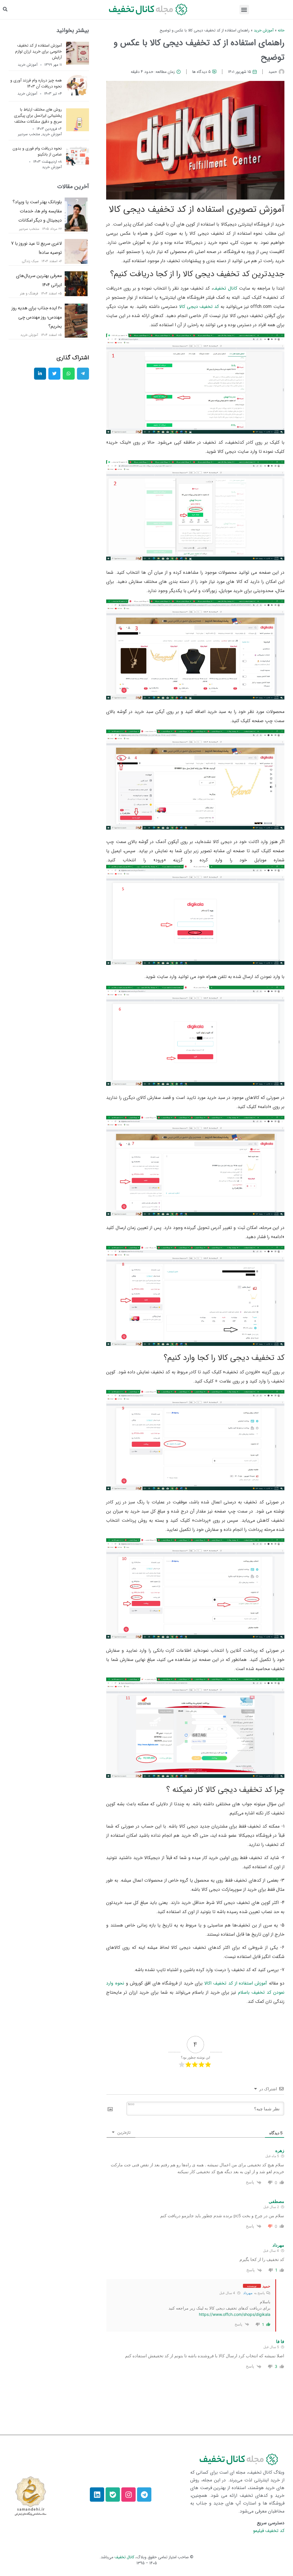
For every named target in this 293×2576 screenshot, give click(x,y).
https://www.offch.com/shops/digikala (235, 2314)
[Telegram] (144, 2495)
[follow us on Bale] (113, 2495)
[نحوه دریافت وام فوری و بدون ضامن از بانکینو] (78, 166)
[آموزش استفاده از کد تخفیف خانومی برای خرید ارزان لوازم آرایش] (78, 63)
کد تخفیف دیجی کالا (199, 307)
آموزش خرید (264, 30)
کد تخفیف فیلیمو (269, 2531)
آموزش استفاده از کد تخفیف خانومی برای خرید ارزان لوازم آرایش (38, 51)
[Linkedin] (97, 2495)
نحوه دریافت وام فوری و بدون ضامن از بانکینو (37, 151)
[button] (244, 10)
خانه (281, 30)
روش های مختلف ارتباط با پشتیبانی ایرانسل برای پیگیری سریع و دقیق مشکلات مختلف (38, 115)
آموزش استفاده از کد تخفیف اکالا (236, 1983)
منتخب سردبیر (29, 134)
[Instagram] (128, 2495)
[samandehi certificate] (30, 2496)
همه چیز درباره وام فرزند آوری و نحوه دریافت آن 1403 (36, 83)
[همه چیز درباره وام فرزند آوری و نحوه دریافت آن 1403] (78, 95)
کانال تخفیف (225, 288)
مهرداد (248, 2293)
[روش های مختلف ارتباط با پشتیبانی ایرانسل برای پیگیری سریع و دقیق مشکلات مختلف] (78, 130)
